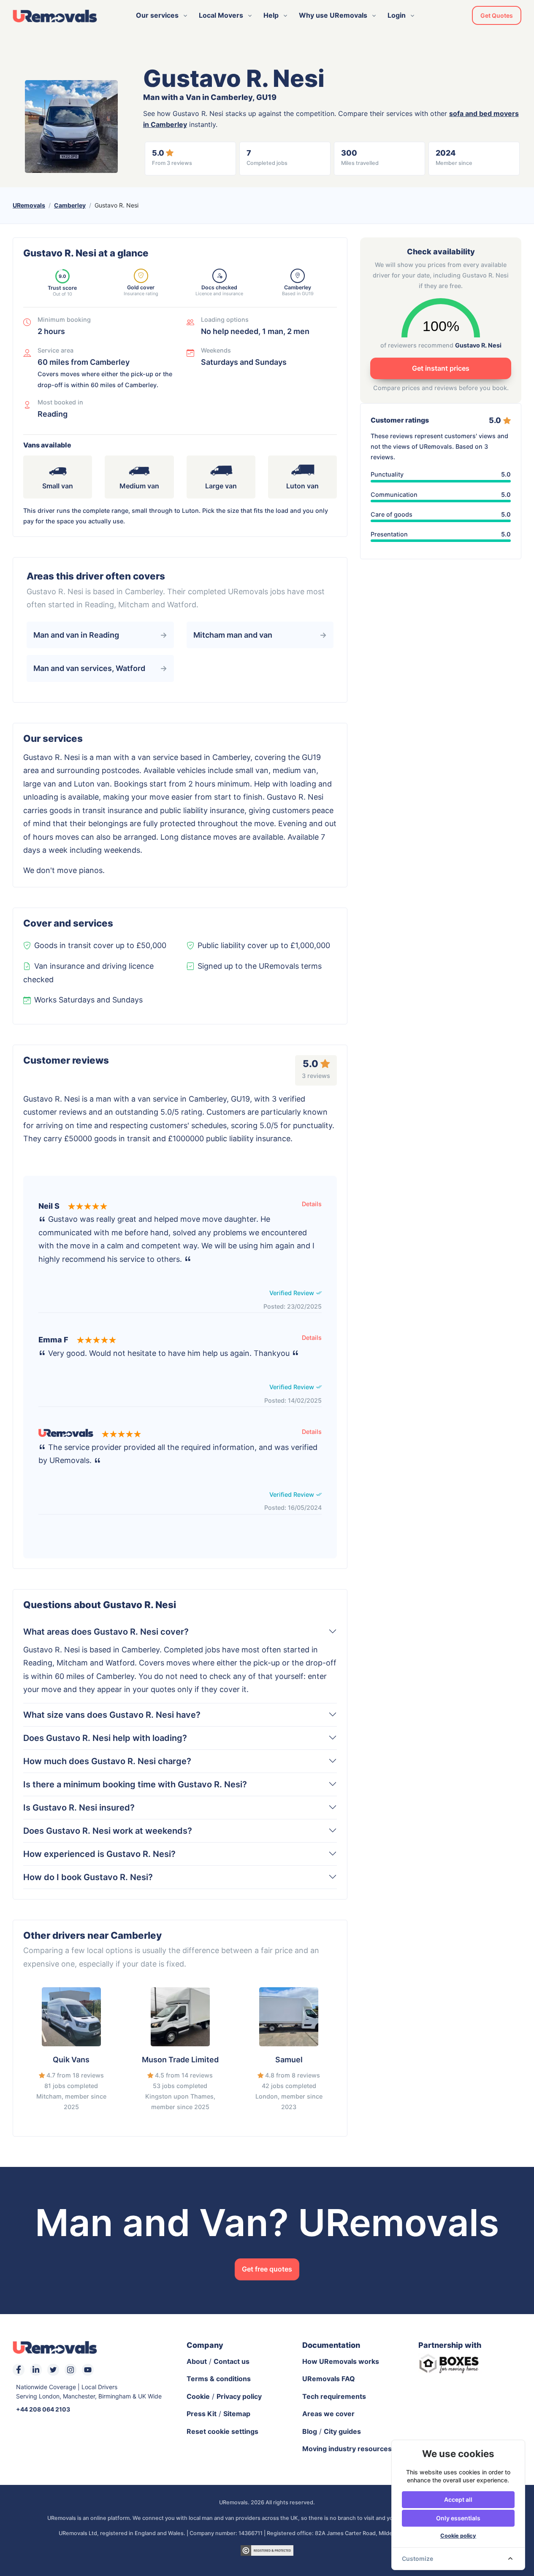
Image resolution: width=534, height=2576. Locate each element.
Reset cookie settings (222, 2431)
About (197, 2361)
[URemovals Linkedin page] (36, 2370)
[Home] (55, 16)
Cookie (198, 2396)
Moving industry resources (347, 2449)
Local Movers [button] (221, 15)
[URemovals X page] (53, 2370)
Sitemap (237, 2414)
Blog (310, 2431)
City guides (342, 2431)
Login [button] (397, 15)
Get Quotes (497, 15)
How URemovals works (341, 2361)
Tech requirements (334, 2396)
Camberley (70, 205)
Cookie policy (458, 2536)
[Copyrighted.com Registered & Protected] (267, 2549)
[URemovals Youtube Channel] (88, 2370)
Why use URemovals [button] (333, 15)
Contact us (232, 2361)
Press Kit (202, 2414)
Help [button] (271, 15)
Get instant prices (441, 368)
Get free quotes (267, 2269)
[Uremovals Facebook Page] (19, 2370)
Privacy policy (239, 2396)
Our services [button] (157, 15)
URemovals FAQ (329, 2379)
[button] (312, 1204)
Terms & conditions (219, 2379)
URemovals (29, 205)
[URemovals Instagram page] (70, 2370)
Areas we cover (328, 2414)
